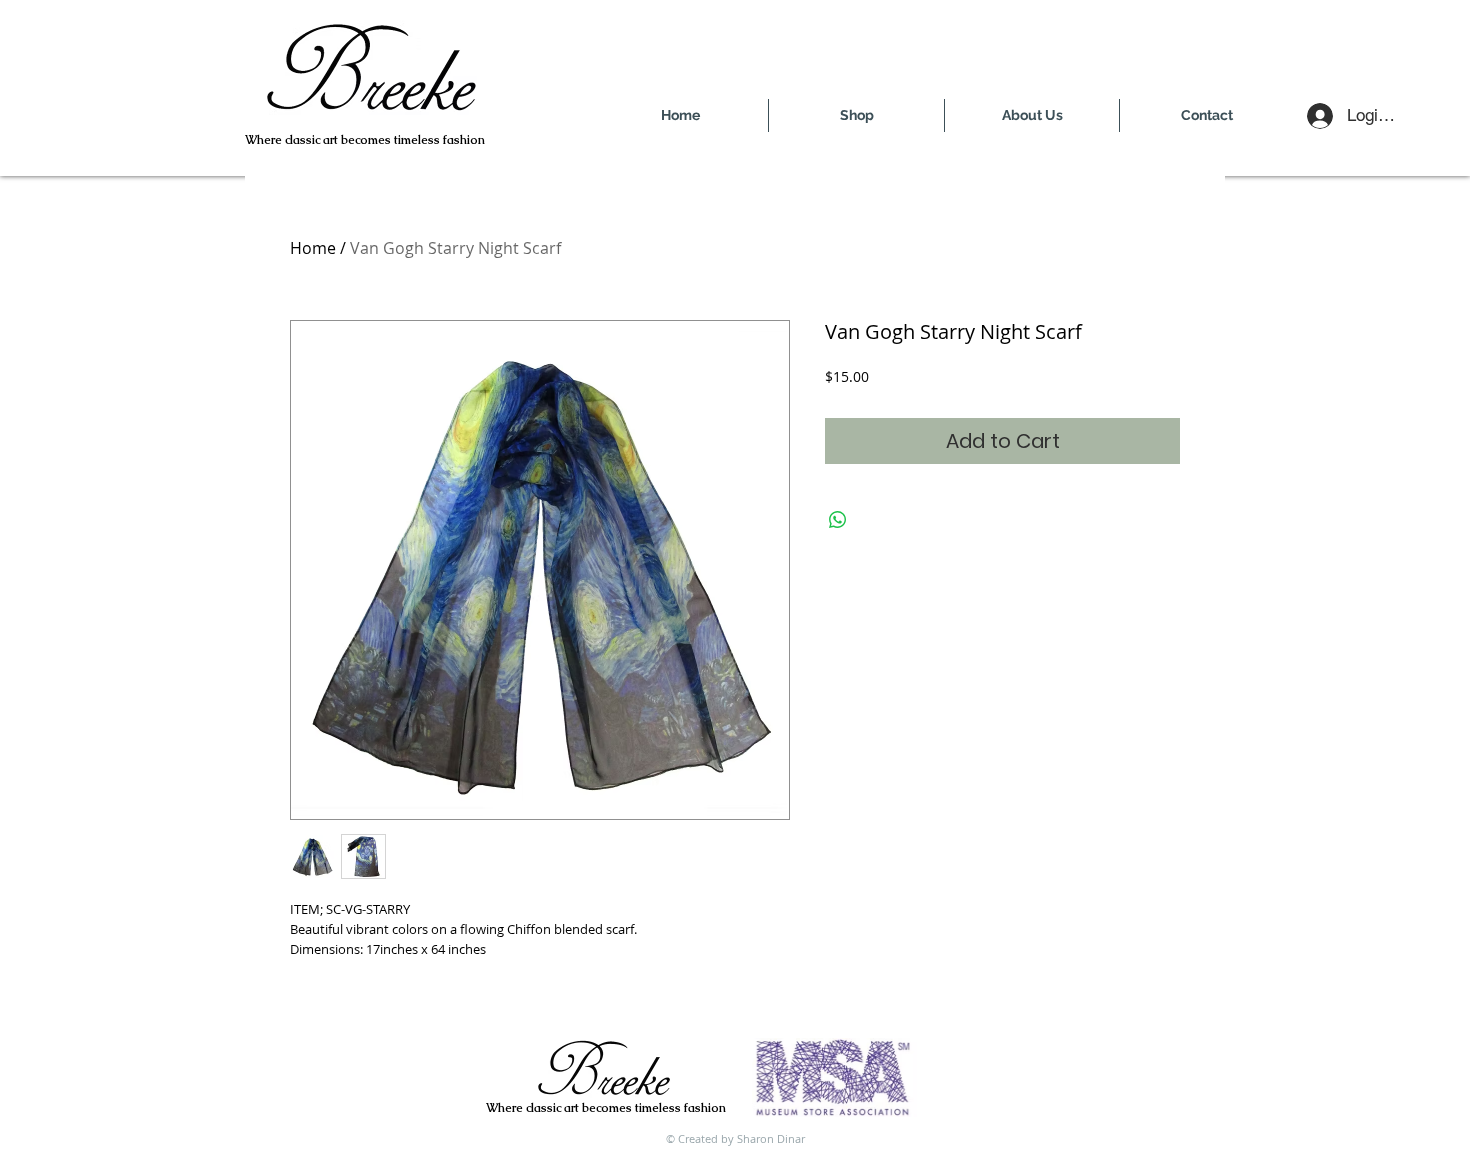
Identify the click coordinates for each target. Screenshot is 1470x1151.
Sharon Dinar (771, 1138)
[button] (856, 115)
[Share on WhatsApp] (838, 520)
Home (313, 248)
